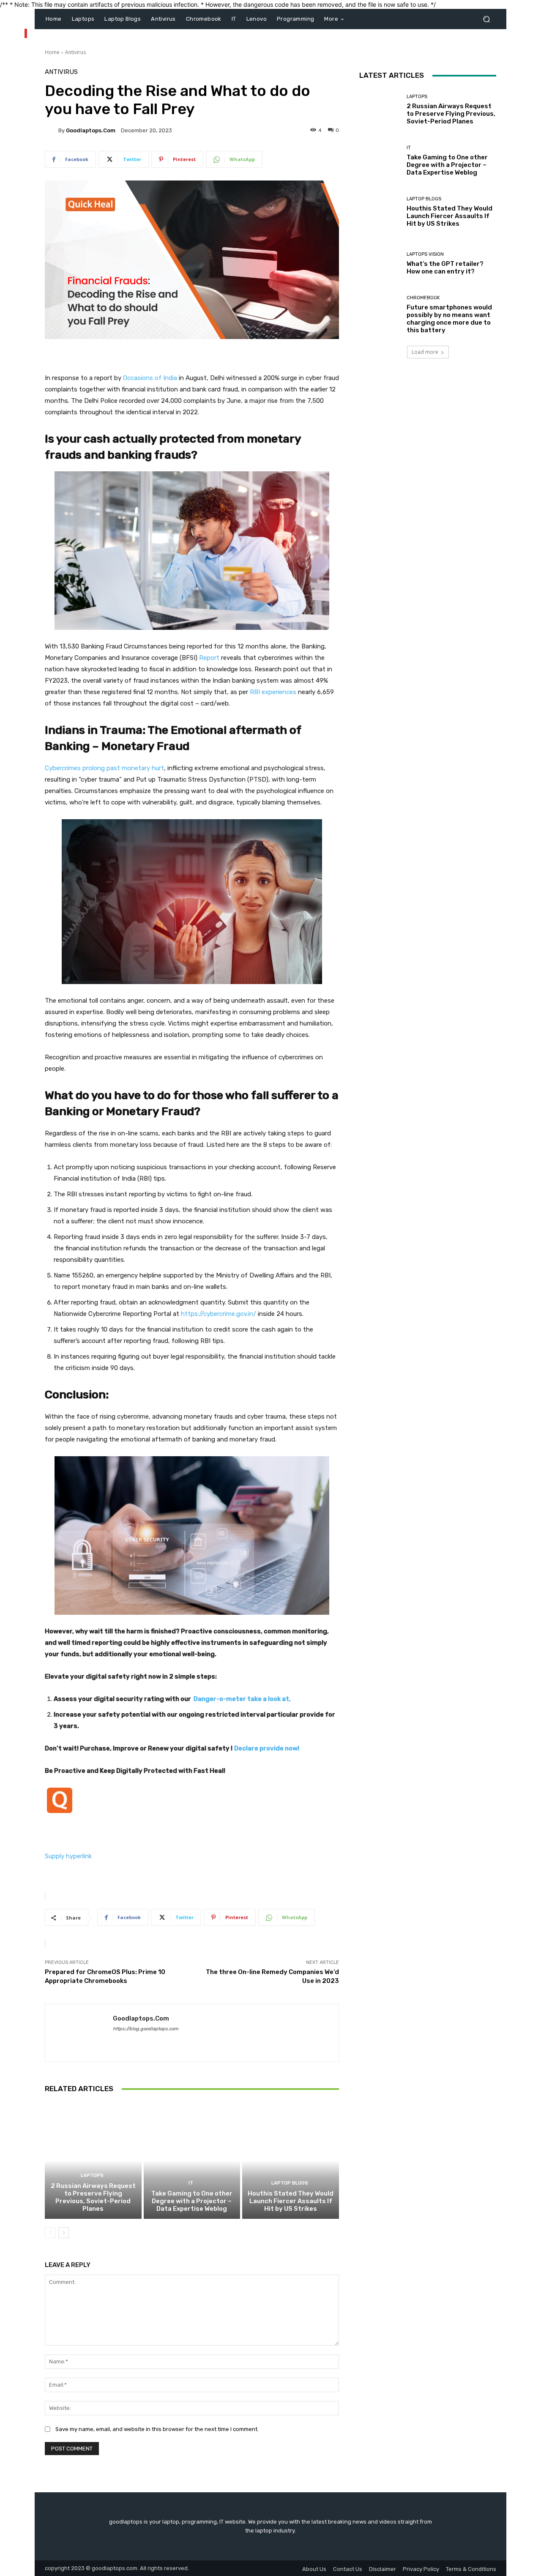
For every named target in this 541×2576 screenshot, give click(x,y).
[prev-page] (50, 2233)
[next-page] (64, 2233)
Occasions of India (150, 378)
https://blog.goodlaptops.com (146, 2029)
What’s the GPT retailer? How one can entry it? (445, 268)
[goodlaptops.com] (52, 130)
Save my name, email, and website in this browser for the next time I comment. (157, 2429)
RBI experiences (273, 692)
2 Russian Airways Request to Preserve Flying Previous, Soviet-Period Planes (93, 2197)
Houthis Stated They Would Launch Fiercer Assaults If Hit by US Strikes (291, 2201)
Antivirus (75, 52)
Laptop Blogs (290, 2183)
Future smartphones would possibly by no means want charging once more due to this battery (449, 319)
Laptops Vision (425, 254)
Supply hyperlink (68, 1856)
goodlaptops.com (91, 130)
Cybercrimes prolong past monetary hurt (104, 768)
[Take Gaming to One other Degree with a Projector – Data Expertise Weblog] (192, 2160)
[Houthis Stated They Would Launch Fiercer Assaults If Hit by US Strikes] (291, 2160)
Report (209, 658)
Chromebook (423, 298)
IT (191, 2183)
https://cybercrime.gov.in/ (219, 1314)
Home (52, 52)
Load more (425, 352)
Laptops (92, 2175)
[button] (486, 19)
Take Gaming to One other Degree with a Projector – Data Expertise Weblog (192, 2201)
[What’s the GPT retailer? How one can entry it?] (380, 264)
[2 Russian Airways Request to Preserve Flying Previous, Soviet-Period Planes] (93, 2160)
